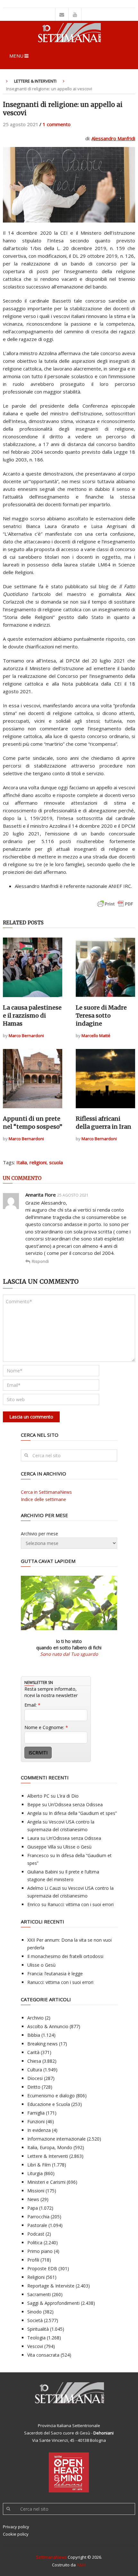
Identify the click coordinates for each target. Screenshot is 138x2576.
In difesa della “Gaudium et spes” (83, 1813)
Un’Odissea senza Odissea (75, 1804)
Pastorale (37, 2225)
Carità (33, 2052)
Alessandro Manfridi (113, 138)
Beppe (34, 1804)
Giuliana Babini (43, 1872)
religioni (38, 1162)
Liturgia (35, 2173)
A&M (81, 2565)
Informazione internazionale (56, 2139)
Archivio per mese (39, 1534)
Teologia (36, 2338)
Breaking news (43, 2044)
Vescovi (35, 2346)
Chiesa (34, 2061)
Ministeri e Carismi (46, 2182)
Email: (32, 1705)
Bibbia (34, 2035)
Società (35, 2320)
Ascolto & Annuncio (48, 2026)
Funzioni (36, 2121)
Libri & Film (39, 2165)
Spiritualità (38, 2329)
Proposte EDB (42, 2268)
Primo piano (40, 2251)
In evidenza (39, 2130)
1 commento (57, 124)
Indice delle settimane (43, 1499)
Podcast (36, 2234)
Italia (22, 1162)
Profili (33, 2260)
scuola (56, 1162)
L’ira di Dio (68, 1796)
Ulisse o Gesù (77, 1847)
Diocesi (35, 2078)
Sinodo (34, 2312)
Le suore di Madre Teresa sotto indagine (101, 1016)
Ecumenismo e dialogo (51, 2096)
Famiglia (36, 2113)
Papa (33, 2208)
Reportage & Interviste (51, 2286)
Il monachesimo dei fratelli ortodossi (65, 1956)
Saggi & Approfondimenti (53, 2303)
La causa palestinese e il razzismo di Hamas (32, 1016)
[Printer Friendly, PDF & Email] (115, 907)
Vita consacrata (43, 2355)
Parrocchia (38, 2217)
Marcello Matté (96, 1036)
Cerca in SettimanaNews (46, 1492)
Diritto (34, 2087)
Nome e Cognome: (46, 1727)
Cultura (35, 2070)
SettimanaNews (51, 2557)
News (33, 2199)
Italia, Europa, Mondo (50, 2147)
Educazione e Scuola (49, 2104)
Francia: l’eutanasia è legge (55, 1974)
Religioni (36, 2277)
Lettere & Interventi (35, 81)
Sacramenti (39, 2294)
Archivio (35, 2018)
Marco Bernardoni (26, 1036)
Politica (35, 2243)
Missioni (36, 2191)
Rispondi (40, 1261)
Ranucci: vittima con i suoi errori (81, 1904)
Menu (16, 56)
